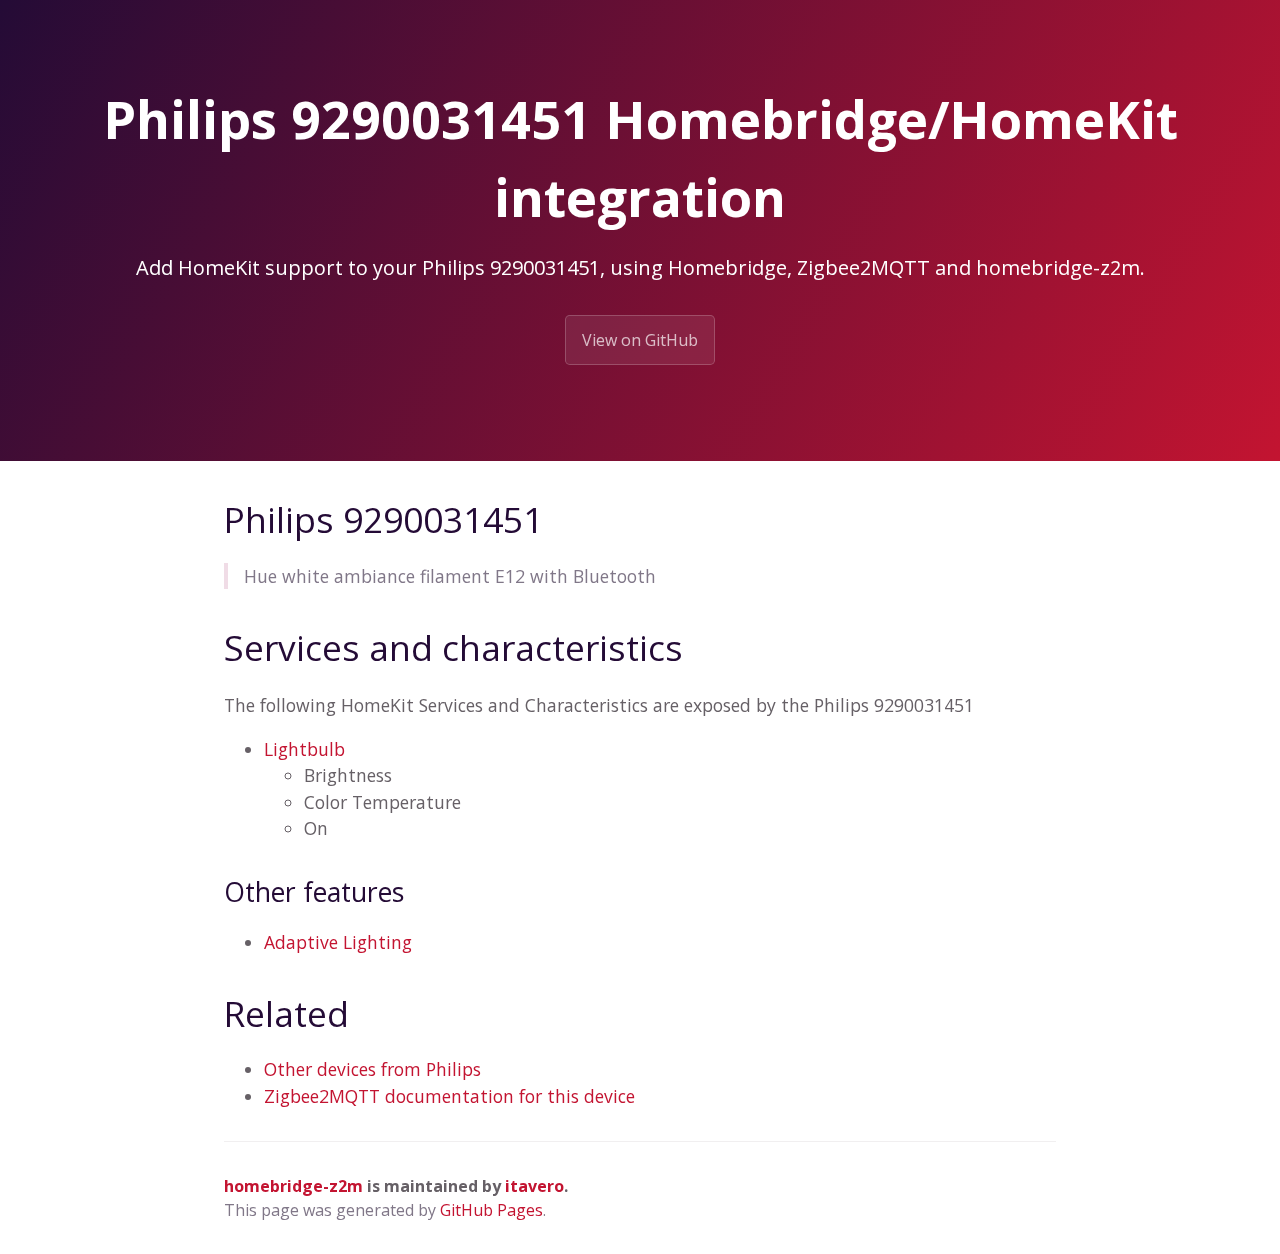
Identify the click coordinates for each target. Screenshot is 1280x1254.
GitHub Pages (491, 1210)
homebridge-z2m (293, 1186)
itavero (534, 1186)
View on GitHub (640, 340)
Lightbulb (304, 749)
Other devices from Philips (372, 1069)
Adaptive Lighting (338, 942)
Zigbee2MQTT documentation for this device (449, 1096)
